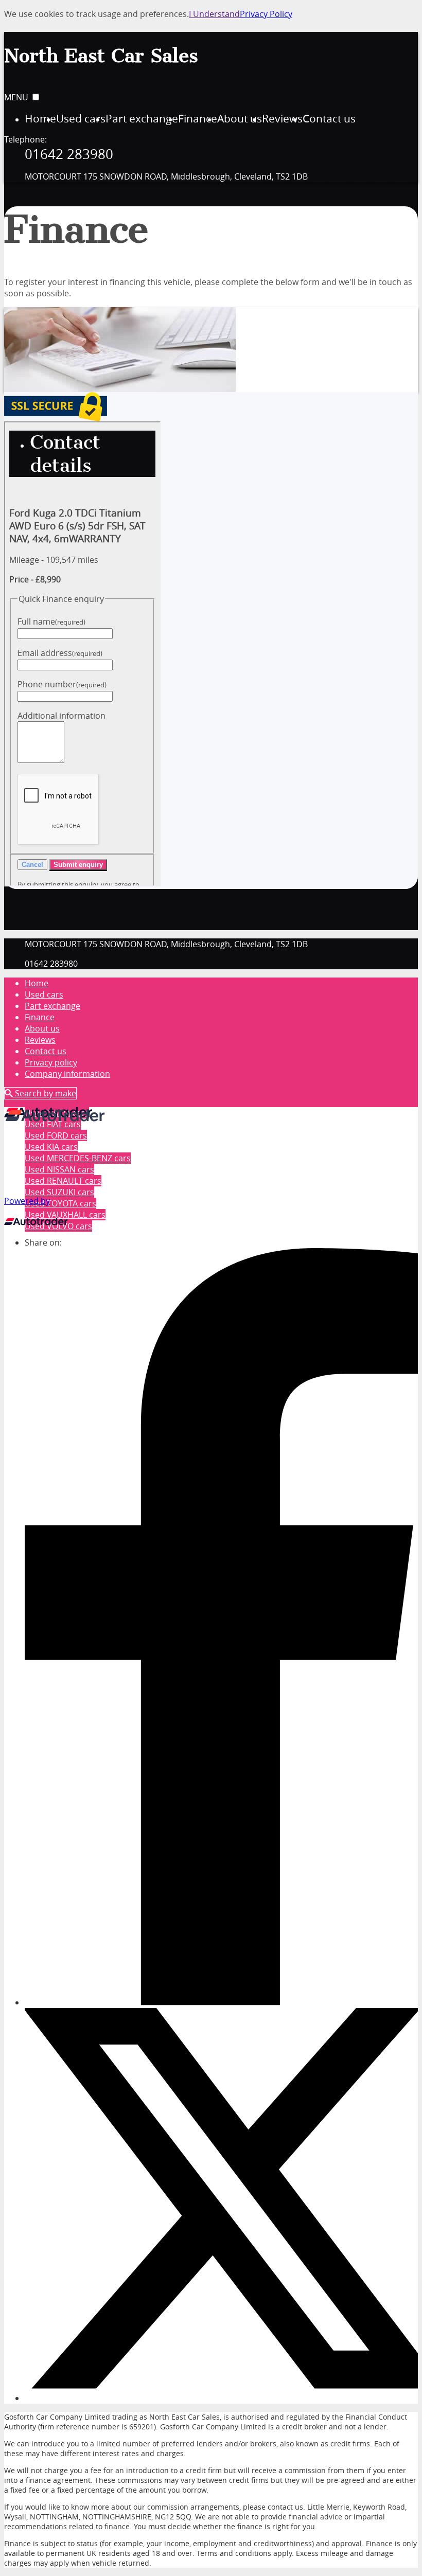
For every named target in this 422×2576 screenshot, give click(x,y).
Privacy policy (51, 1062)
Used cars (44, 994)
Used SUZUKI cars (59, 1192)
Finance (40, 1017)
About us (42, 1028)
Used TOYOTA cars (60, 1203)
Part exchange (52, 1006)
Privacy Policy (266, 14)
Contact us (46, 1051)
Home (37, 983)
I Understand (214, 14)
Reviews (40, 1040)
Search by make (45, 1093)
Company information (67, 1074)
